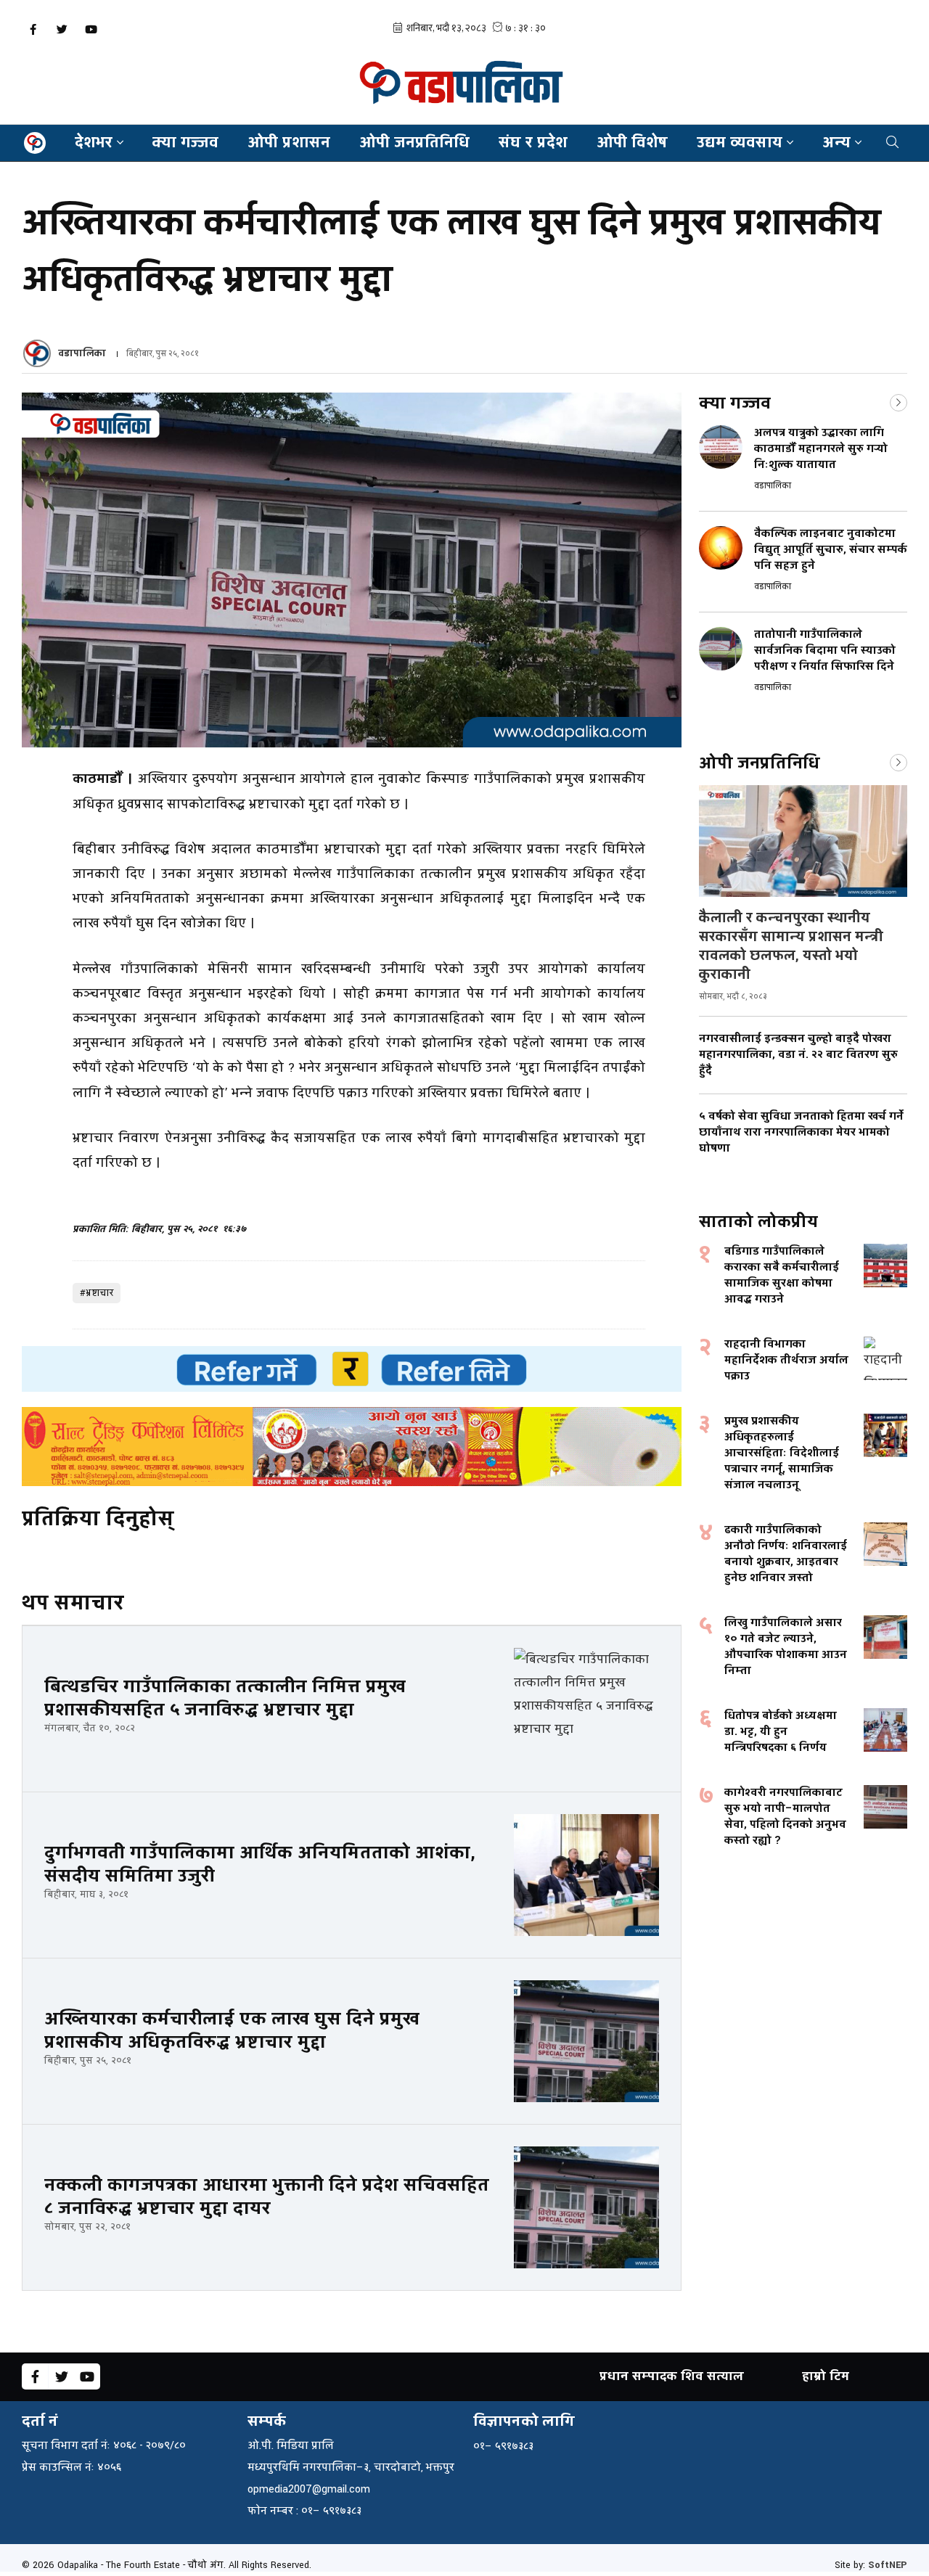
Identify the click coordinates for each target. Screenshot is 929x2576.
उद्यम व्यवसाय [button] (740, 143)
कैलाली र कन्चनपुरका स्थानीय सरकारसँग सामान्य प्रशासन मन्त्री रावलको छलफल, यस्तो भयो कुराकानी (791, 946)
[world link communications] (352, 1369)
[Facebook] (33, 29)
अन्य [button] (836, 143)
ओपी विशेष (632, 143)
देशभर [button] (94, 143)
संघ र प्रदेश (533, 143)
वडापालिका (82, 353)
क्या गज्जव (185, 143)
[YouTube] (91, 29)
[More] (899, 401)
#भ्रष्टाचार (97, 1293)
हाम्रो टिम (826, 2376)
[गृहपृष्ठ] (35, 143)
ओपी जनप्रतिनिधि (414, 143)
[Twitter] (62, 29)
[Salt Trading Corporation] (352, 1447)
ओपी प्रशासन (289, 143)
